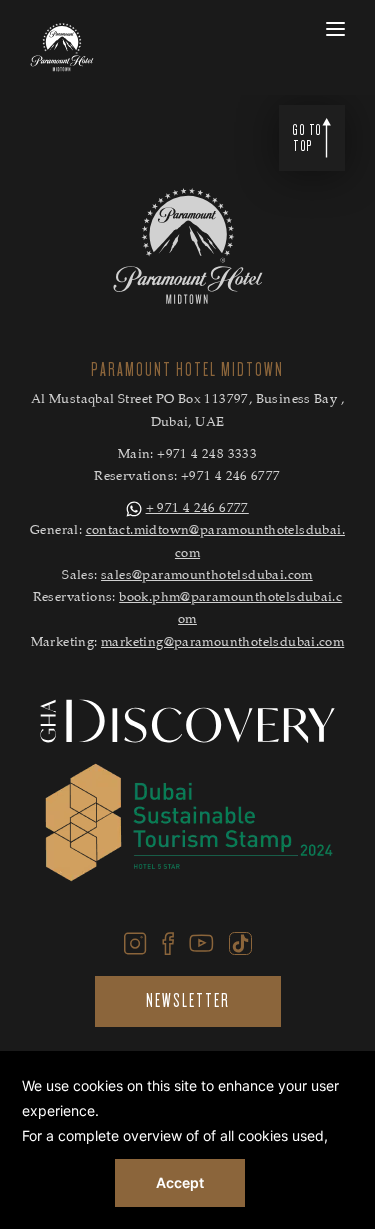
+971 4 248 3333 (207, 455)
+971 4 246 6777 (231, 477)
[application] (187, 1140)
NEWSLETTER (188, 1001)
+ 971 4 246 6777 (197, 509)
